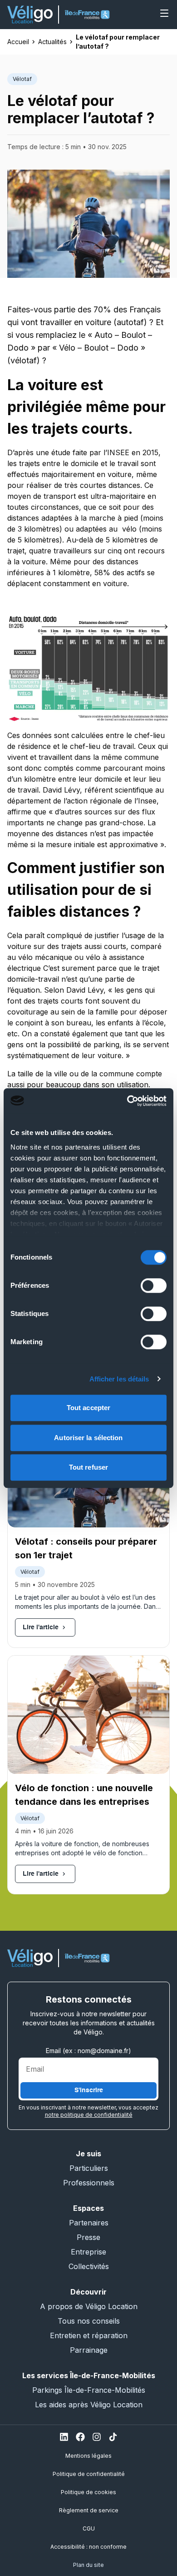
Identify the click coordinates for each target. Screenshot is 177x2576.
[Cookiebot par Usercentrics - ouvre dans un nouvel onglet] (127, 1101)
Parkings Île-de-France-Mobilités (89, 2390)
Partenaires (89, 2223)
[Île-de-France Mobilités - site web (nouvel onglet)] (87, 15)
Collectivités (89, 2266)
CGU (89, 2528)
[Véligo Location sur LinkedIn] (64, 2437)
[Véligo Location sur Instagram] (97, 2437)
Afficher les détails (119, 1379)
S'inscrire (89, 2090)
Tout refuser (88, 1467)
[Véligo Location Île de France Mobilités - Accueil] (30, 15)
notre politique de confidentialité (89, 2115)
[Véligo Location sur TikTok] (113, 2437)
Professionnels (89, 2183)
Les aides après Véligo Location (89, 2405)
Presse (88, 2237)
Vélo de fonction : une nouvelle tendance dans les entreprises (84, 1795)
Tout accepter (88, 1408)
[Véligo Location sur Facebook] (80, 2437)
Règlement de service (89, 2510)
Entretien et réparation (89, 2335)
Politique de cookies (88, 2492)
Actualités (52, 42)
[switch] (154, 1285)
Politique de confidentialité (89, 2474)
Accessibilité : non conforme (88, 2547)
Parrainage (89, 2350)
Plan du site (88, 2565)
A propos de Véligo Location (89, 2306)
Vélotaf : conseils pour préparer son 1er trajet (86, 1548)
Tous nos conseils (89, 2321)
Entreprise (88, 2252)
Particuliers (89, 2168)
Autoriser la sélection (88, 1438)
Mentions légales (88, 2456)
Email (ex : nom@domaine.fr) (88, 2051)
